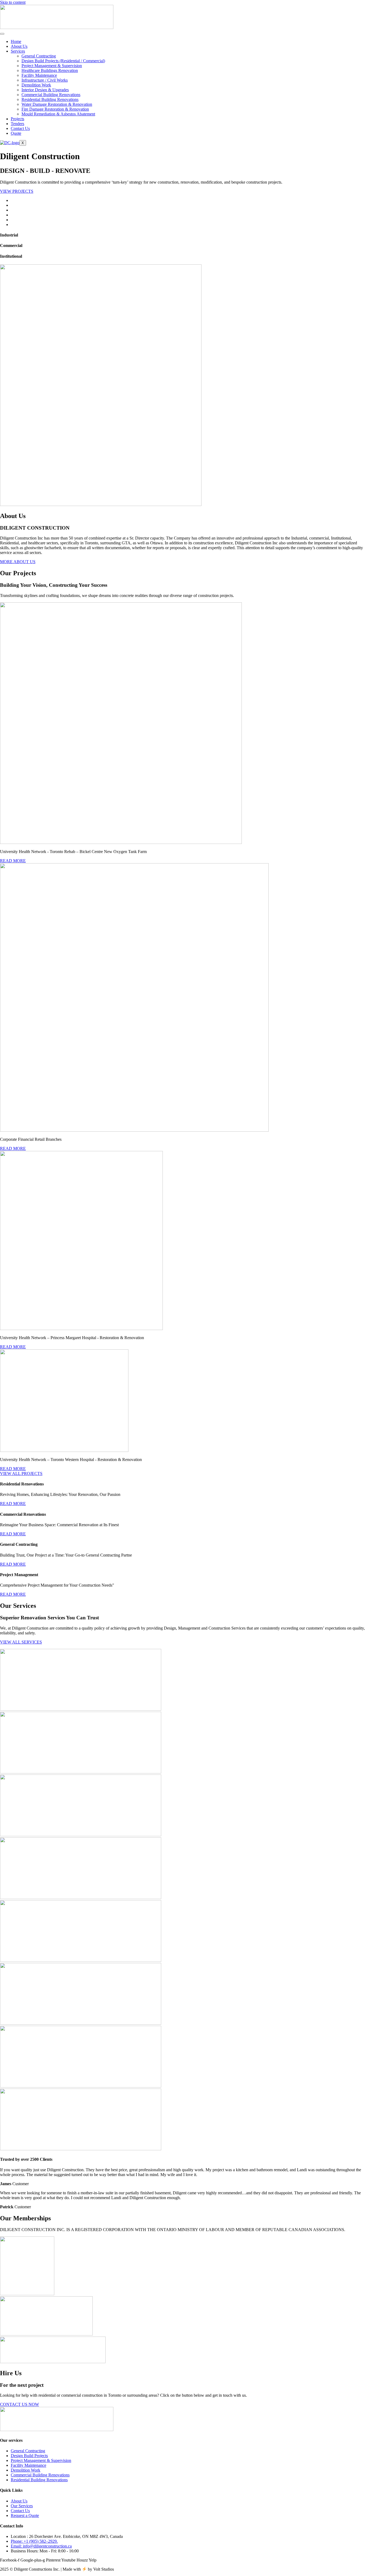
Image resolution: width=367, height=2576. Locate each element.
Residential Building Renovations (50, 99)
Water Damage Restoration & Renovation (57, 104)
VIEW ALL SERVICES (21, 1642)
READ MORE (13, 861)
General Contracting (39, 56)
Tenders (17, 124)
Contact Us (20, 128)
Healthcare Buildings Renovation (50, 70)
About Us (19, 46)
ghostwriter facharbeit (43, 548)
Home (16, 41)
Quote (16, 133)
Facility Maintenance (39, 75)
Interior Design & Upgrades (45, 90)
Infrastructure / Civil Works (45, 80)
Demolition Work (36, 85)
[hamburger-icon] (2, 34)
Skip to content (13, 2)
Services (18, 51)
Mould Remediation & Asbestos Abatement (58, 114)
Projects (17, 119)
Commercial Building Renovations (51, 95)
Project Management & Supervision (52, 66)
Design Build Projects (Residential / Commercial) (63, 61)
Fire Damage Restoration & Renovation (55, 109)
